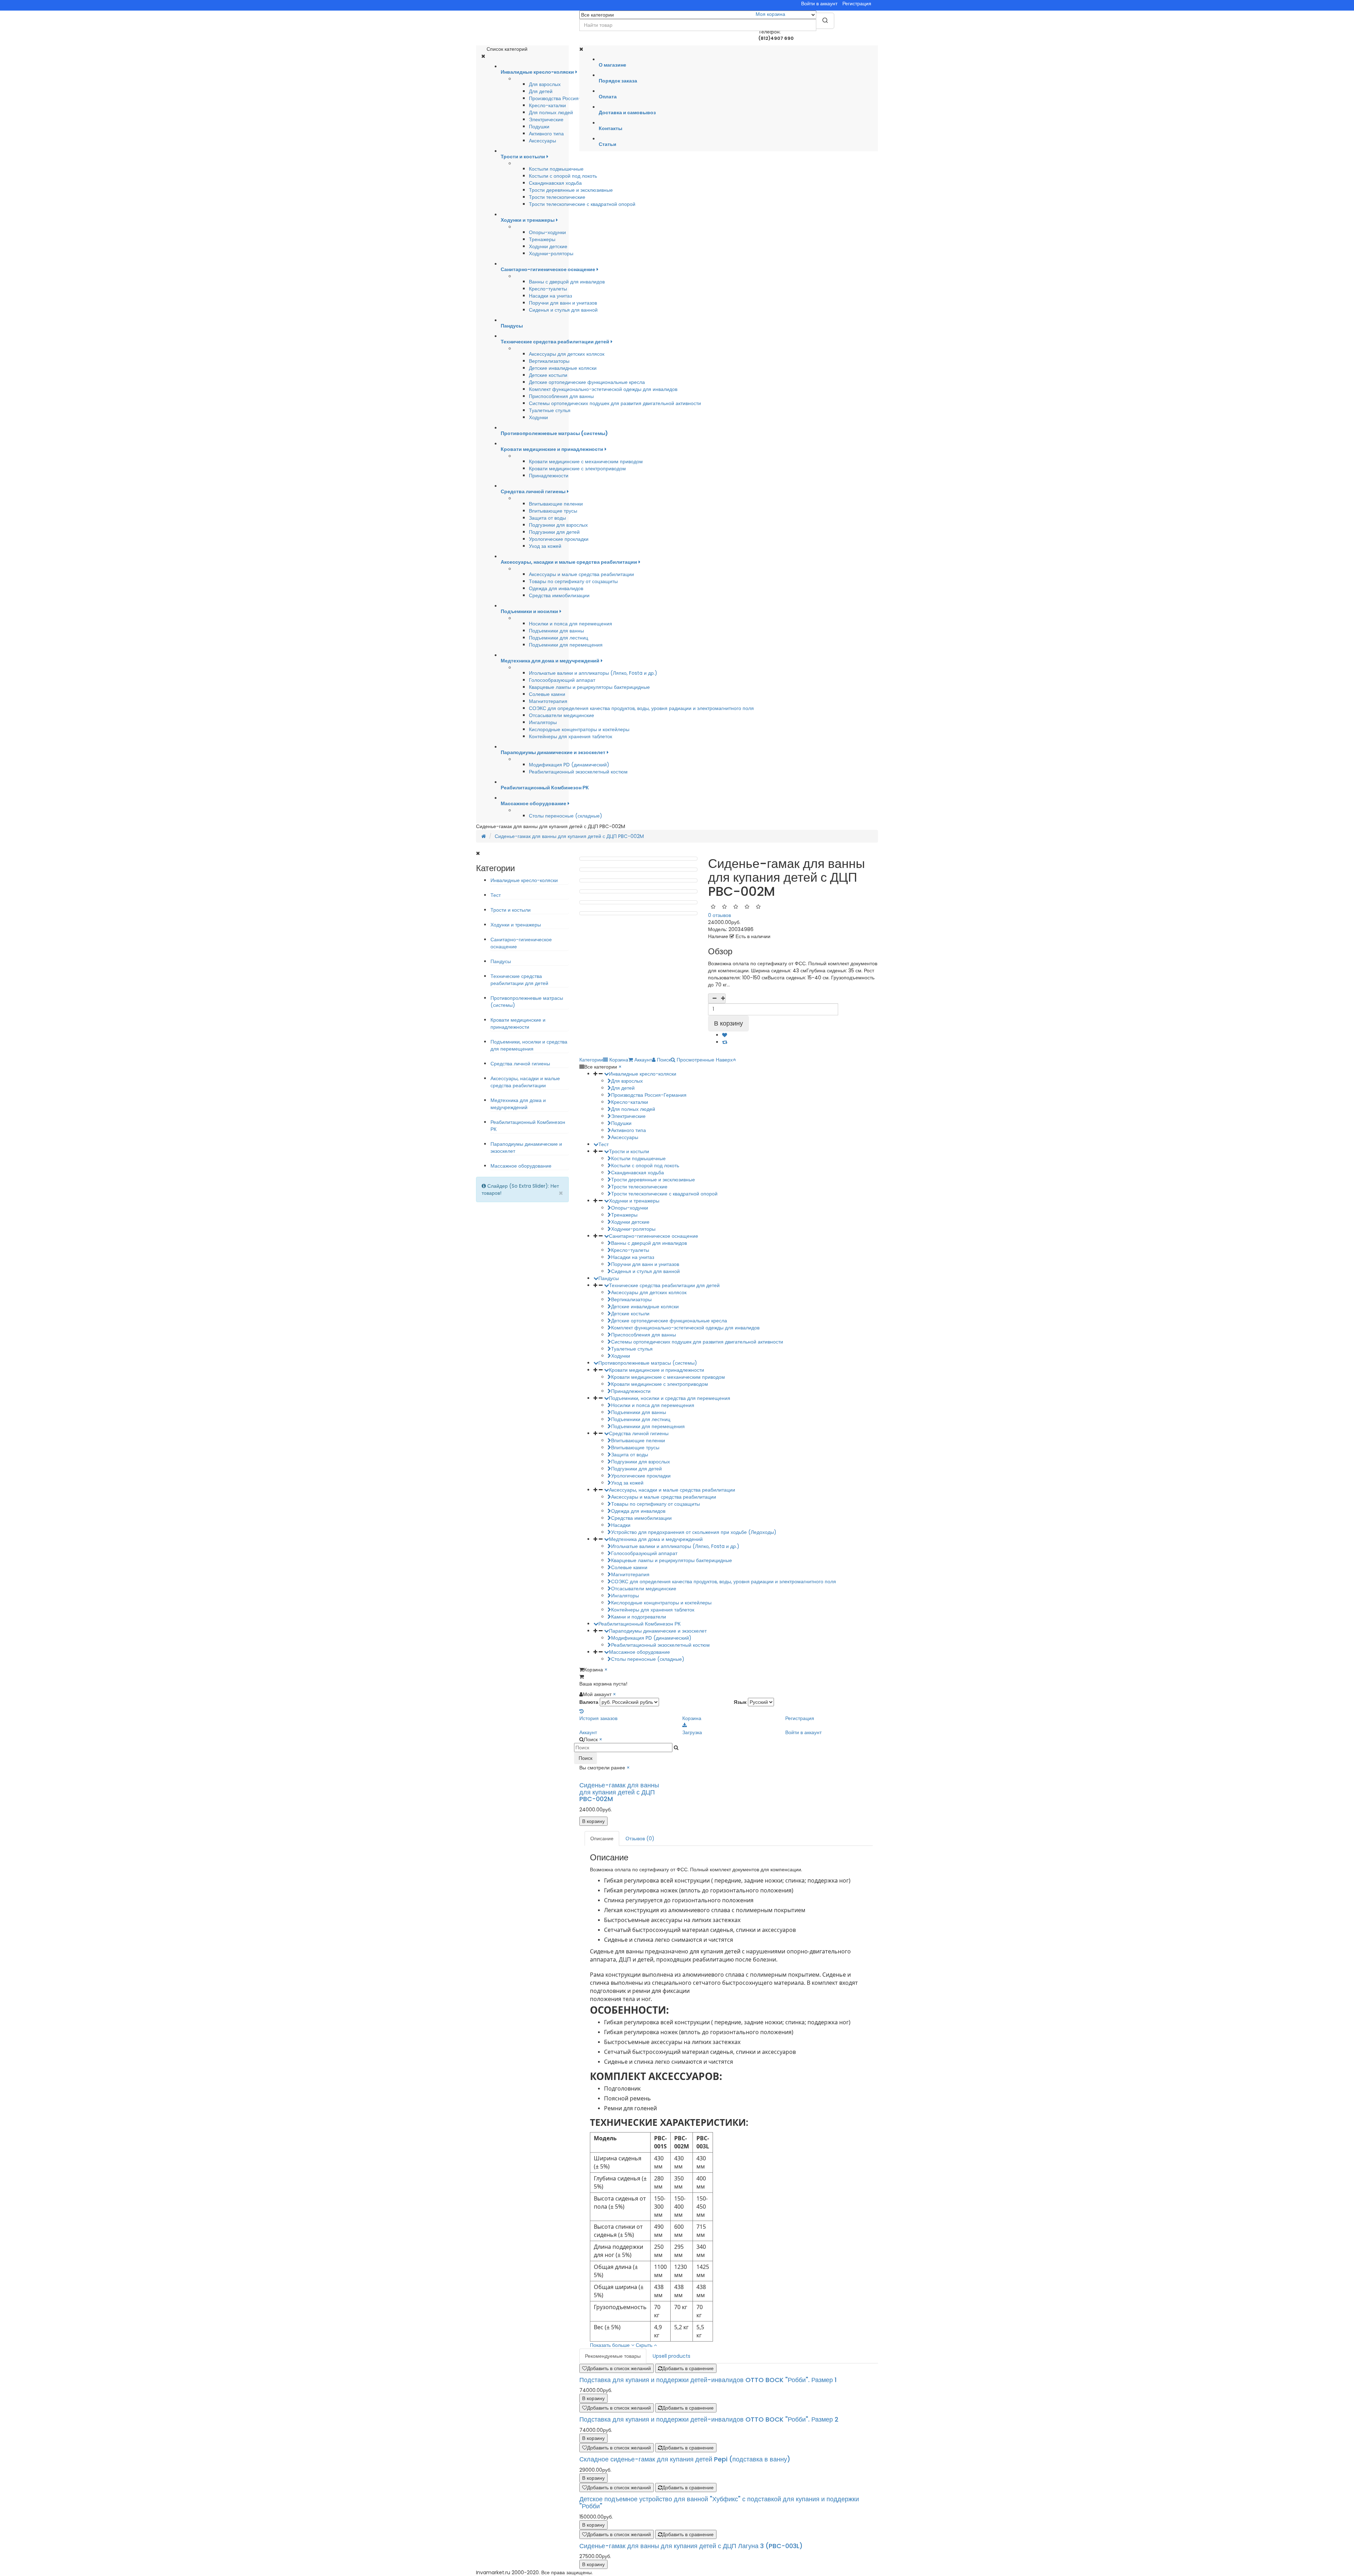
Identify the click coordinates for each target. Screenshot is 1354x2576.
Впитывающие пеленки (556, 504)
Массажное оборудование (521, 1166)
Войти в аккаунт (819, 4)
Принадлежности (549, 476)
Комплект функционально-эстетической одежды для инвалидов (603, 389)
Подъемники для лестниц (559, 638)
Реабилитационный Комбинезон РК (639, 1624)
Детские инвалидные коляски (563, 368)
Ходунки (538, 417)
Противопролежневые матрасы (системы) (648, 1363)
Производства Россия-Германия (567, 98)
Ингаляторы (543, 722)
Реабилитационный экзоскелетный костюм (578, 772)
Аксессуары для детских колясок (567, 354)
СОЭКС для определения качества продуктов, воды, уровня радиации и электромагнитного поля (641, 708)
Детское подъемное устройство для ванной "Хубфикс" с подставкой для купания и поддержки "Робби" (719, 2502)
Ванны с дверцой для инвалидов (567, 282)
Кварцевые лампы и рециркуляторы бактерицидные (589, 687)
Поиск (585, 1758)
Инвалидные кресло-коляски (524, 880)
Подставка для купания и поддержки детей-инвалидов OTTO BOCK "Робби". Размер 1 (708, 2380)
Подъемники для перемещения (566, 645)
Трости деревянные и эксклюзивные (571, 190)
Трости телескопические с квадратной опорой (582, 204)
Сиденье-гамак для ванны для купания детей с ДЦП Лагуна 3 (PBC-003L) (691, 2546)
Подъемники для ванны (556, 631)
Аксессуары (542, 141)
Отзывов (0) (640, 1838)
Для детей (541, 91)
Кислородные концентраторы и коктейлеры (579, 729)
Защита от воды (547, 518)
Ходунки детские (548, 246)
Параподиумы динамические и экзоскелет (658, 1631)
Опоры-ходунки (547, 232)
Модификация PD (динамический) (569, 765)
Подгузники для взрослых (558, 525)
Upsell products (672, 2356)
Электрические (546, 120)
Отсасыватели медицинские (562, 715)
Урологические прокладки (559, 539)
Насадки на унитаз (550, 296)
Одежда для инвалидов (556, 588)
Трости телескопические (557, 197)
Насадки (621, 1525)
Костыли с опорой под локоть (563, 176)
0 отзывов (719, 915)
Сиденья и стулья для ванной (563, 310)
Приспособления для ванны (561, 396)
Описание (602, 1838)
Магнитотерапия (548, 701)
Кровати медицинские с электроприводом (577, 469)
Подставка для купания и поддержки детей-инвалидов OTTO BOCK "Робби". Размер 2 (709, 2419)
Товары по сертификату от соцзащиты (573, 581)
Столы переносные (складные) (566, 816)
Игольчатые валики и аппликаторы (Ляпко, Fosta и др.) (593, 673)
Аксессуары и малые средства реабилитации (581, 574)
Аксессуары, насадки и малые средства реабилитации (525, 1082)
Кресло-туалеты (548, 289)
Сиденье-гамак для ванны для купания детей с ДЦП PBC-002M (569, 836)
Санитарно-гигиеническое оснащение (654, 1236)
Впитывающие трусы (553, 511)
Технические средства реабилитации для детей (519, 980)
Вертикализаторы (549, 361)
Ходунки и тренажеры (516, 925)
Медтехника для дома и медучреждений (518, 1104)
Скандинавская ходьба (555, 183)
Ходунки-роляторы (551, 253)
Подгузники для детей (554, 532)
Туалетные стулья (550, 410)
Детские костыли (548, 375)
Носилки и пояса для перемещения (571, 624)
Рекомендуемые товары (613, 2356)
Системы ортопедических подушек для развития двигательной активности (615, 403)
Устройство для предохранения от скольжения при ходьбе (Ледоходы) (694, 1532)
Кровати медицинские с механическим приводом (586, 461)
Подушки (539, 127)
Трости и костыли (511, 910)
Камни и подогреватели (639, 1617)
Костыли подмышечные (556, 169)
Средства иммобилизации (559, 595)
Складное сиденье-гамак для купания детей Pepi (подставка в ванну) (685, 2459)
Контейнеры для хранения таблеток (571, 736)
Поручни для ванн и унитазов (563, 303)
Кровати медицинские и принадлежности (518, 1023)
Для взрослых (545, 84)
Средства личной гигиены (520, 1064)
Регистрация (857, 4)
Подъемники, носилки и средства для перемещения (529, 1045)
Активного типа (546, 134)
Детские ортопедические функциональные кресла (587, 382)
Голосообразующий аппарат (562, 680)
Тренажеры (542, 239)
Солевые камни (547, 694)
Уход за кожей (545, 546)
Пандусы (501, 961)
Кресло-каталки (547, 105)
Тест (496, 895)
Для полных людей (551, 112)
